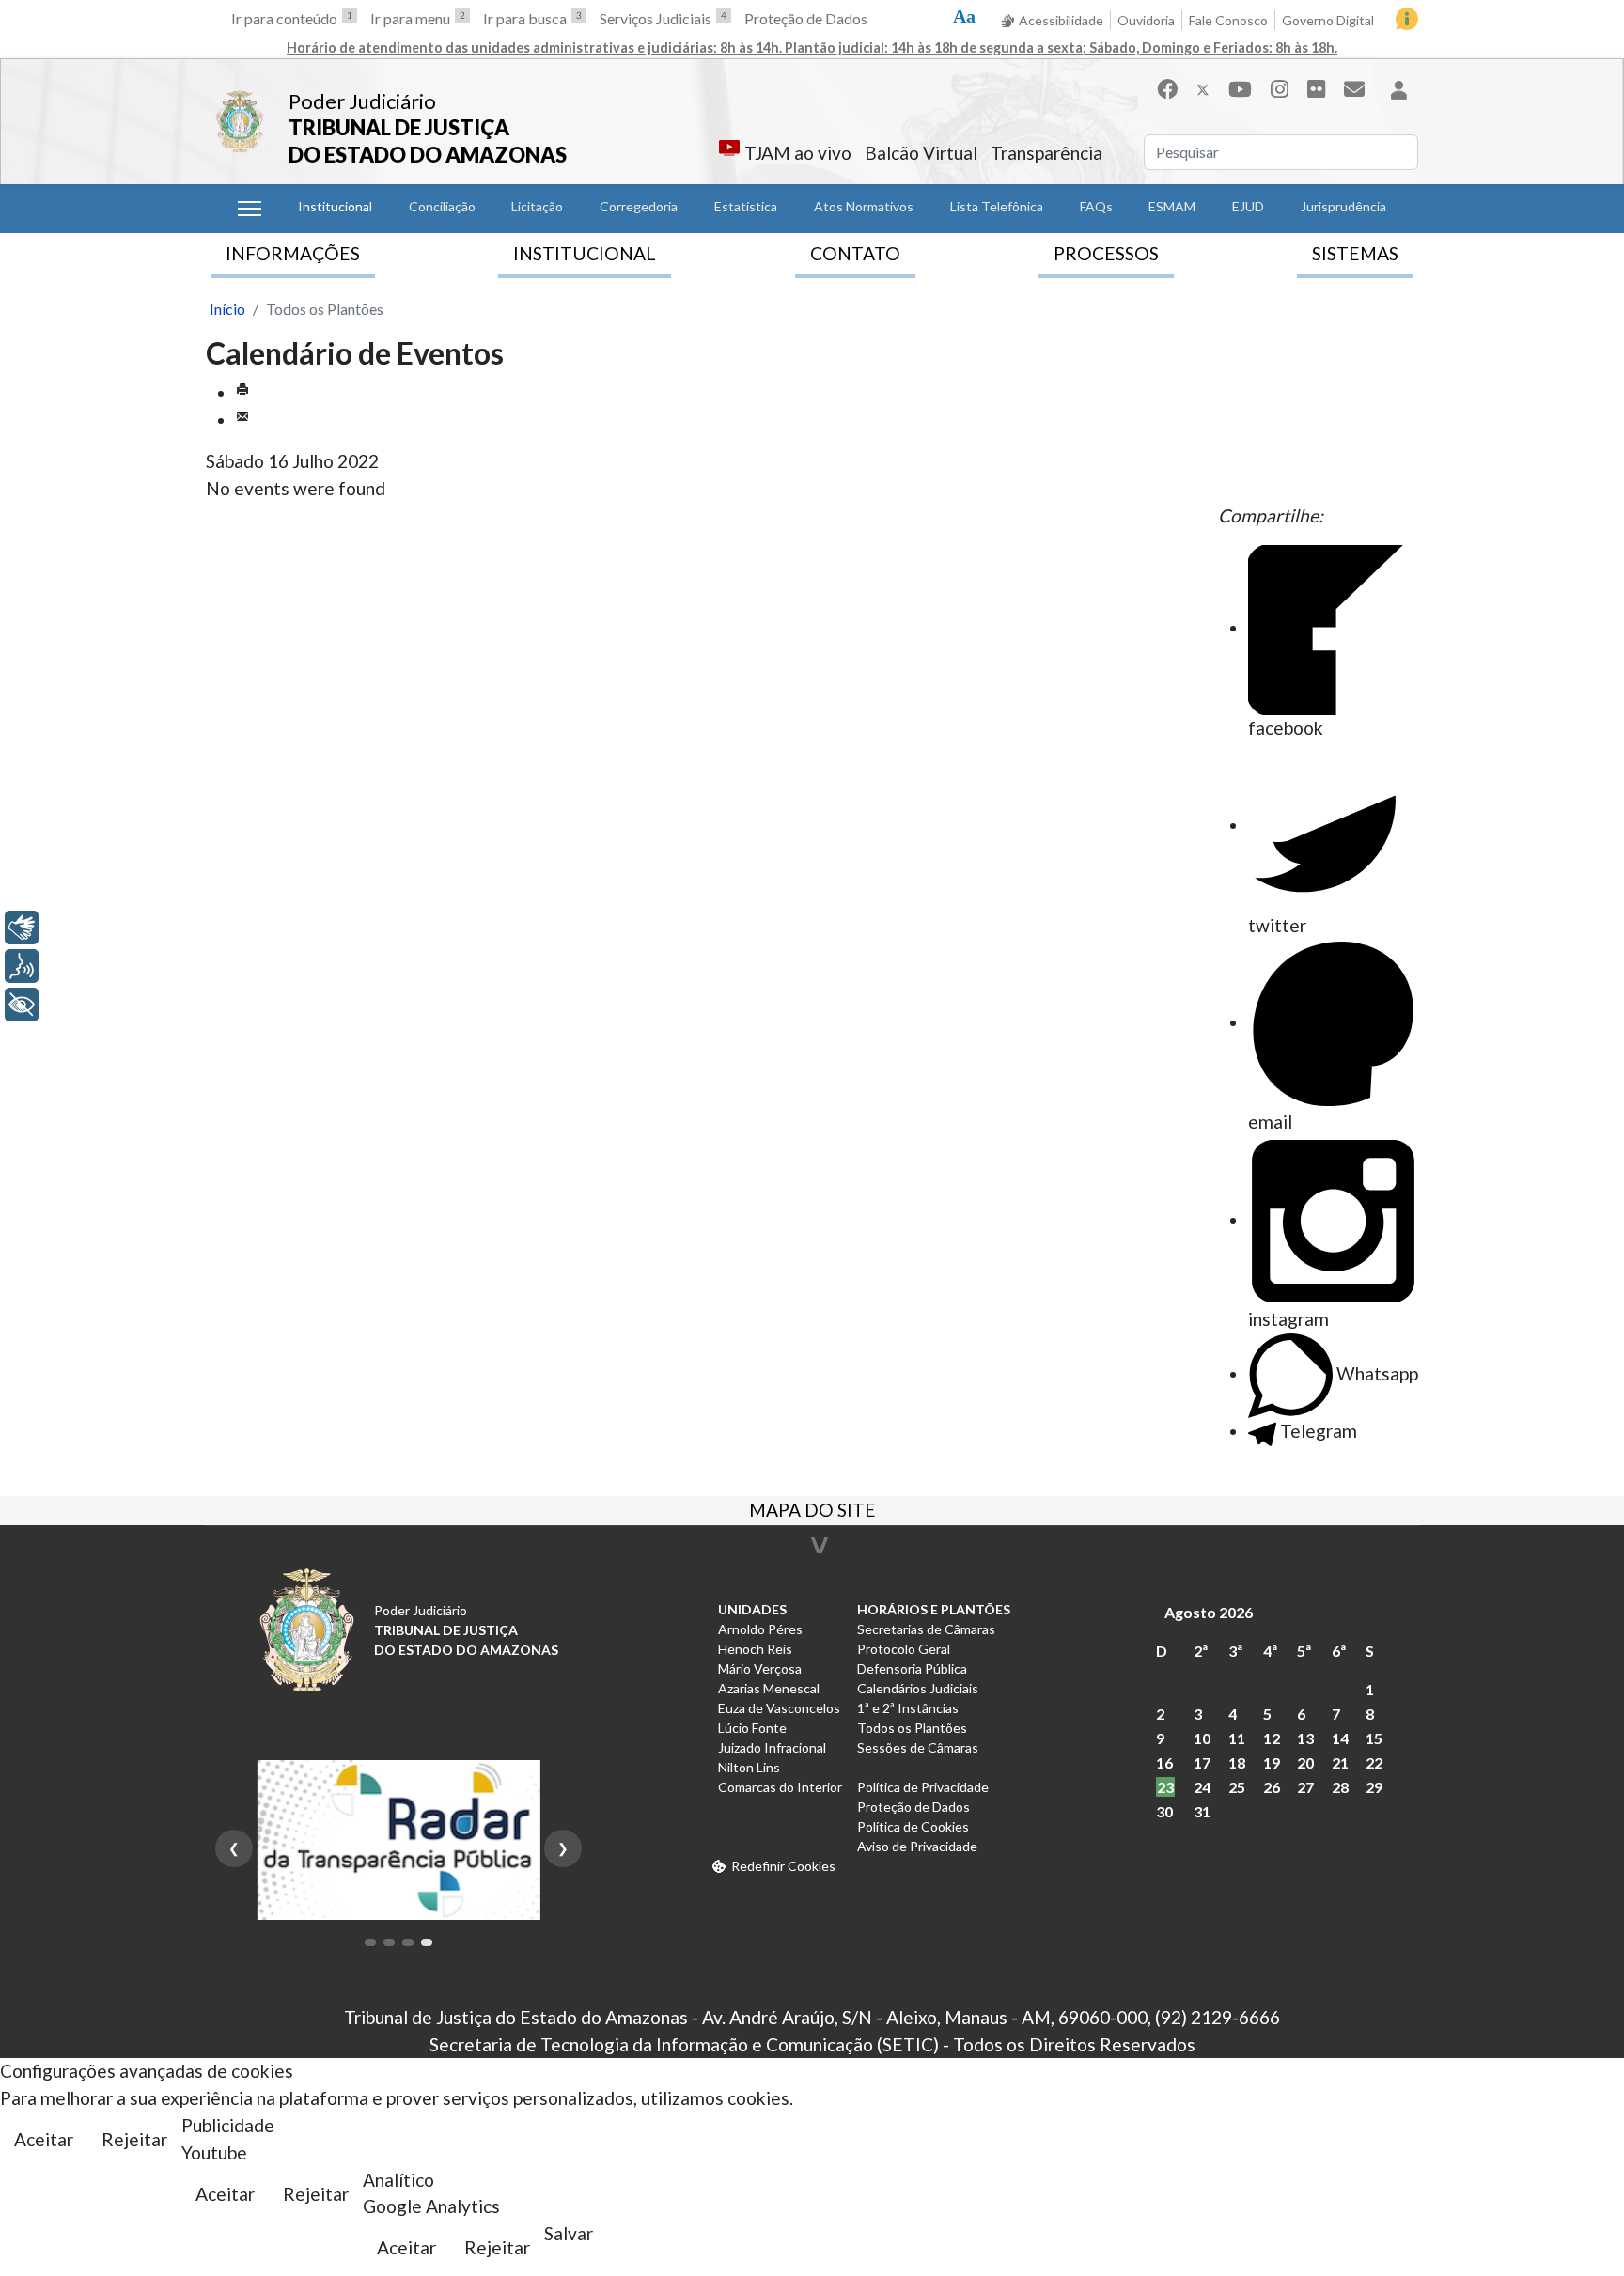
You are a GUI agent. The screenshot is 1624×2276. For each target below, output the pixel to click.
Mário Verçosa (760, 1668)
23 (1165, 1787)
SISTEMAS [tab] (1355, 253)
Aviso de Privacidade (917, 1846)
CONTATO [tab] (855, 253)
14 (1340, 1738)
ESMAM (1172, 206)
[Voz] (22, 966)
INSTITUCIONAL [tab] (585, 253)
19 (1272, 1762)
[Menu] (250, 209)
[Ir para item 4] (427, 1942)
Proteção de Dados (806, 18)
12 (1272, 1738)
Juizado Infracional (772, 1747)
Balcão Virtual (921, 153)
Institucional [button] (335, 206)
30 (1164, 1811)
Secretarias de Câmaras (926, 1629)
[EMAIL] (242, 420)
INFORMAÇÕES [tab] (293, 253)
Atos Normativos (864, 206)
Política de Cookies (913, 1826)
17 (1202, 1762)
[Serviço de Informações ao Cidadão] (1407, 19)
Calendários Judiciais (918, 1688)
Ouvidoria (1146, 20)
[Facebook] (1167, 89)
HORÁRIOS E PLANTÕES (934, 1609)
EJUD (1248, 206)
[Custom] (1354, 89)
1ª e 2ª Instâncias (908, 1708)
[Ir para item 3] (408, 1942)
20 (1305, 1762)
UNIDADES (752, 1609)
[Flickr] (1316, 89)
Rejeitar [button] (134, 2139)
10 (1202, 1738)
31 (1202, 1811)
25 (1237, 1787)
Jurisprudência (1343, 206)
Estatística (746, 206)
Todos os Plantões (912, 1728)
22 (1374, 1762)
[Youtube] (1240, 89)
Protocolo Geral (904, 1649)
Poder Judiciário (362, 101)
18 (1237, 1762)
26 (1272, 1787)
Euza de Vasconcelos (779, 1708)
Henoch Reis (755, 1649)
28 (1340, 1787)
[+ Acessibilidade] (22, 1005)
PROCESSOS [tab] (1106, 253)
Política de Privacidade (923, 1787)
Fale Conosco (1228, 20)
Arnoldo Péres (760, 1629)
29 (1374, 1787)
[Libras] (22, 928)
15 (1374, 1738)
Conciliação (442, 206)
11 (1237, 1738)
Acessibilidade (1061, 20)
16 (1164, 1762)
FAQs (1096, 206)
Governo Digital (1328, 20)
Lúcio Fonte (752, 1728)
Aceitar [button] (44, 2139)
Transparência (1046, 153)
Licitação (537, 206)
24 (1202, 1787)
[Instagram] (1280, 89)
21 (1340, 1762)
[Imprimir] (242, 392)
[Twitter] (1203, 89)
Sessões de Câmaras (918, 1747)
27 (1305, 1787)
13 (1305, 1738)
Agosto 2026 (1209, 1612)
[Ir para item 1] (370, 1942)
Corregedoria (639, 206)
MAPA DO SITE (812, 1512)
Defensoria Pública (912, 1668)
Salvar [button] (569, 2233)
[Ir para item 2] (389, 1942)
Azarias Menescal (769, 1688)
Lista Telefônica (997, 206)
